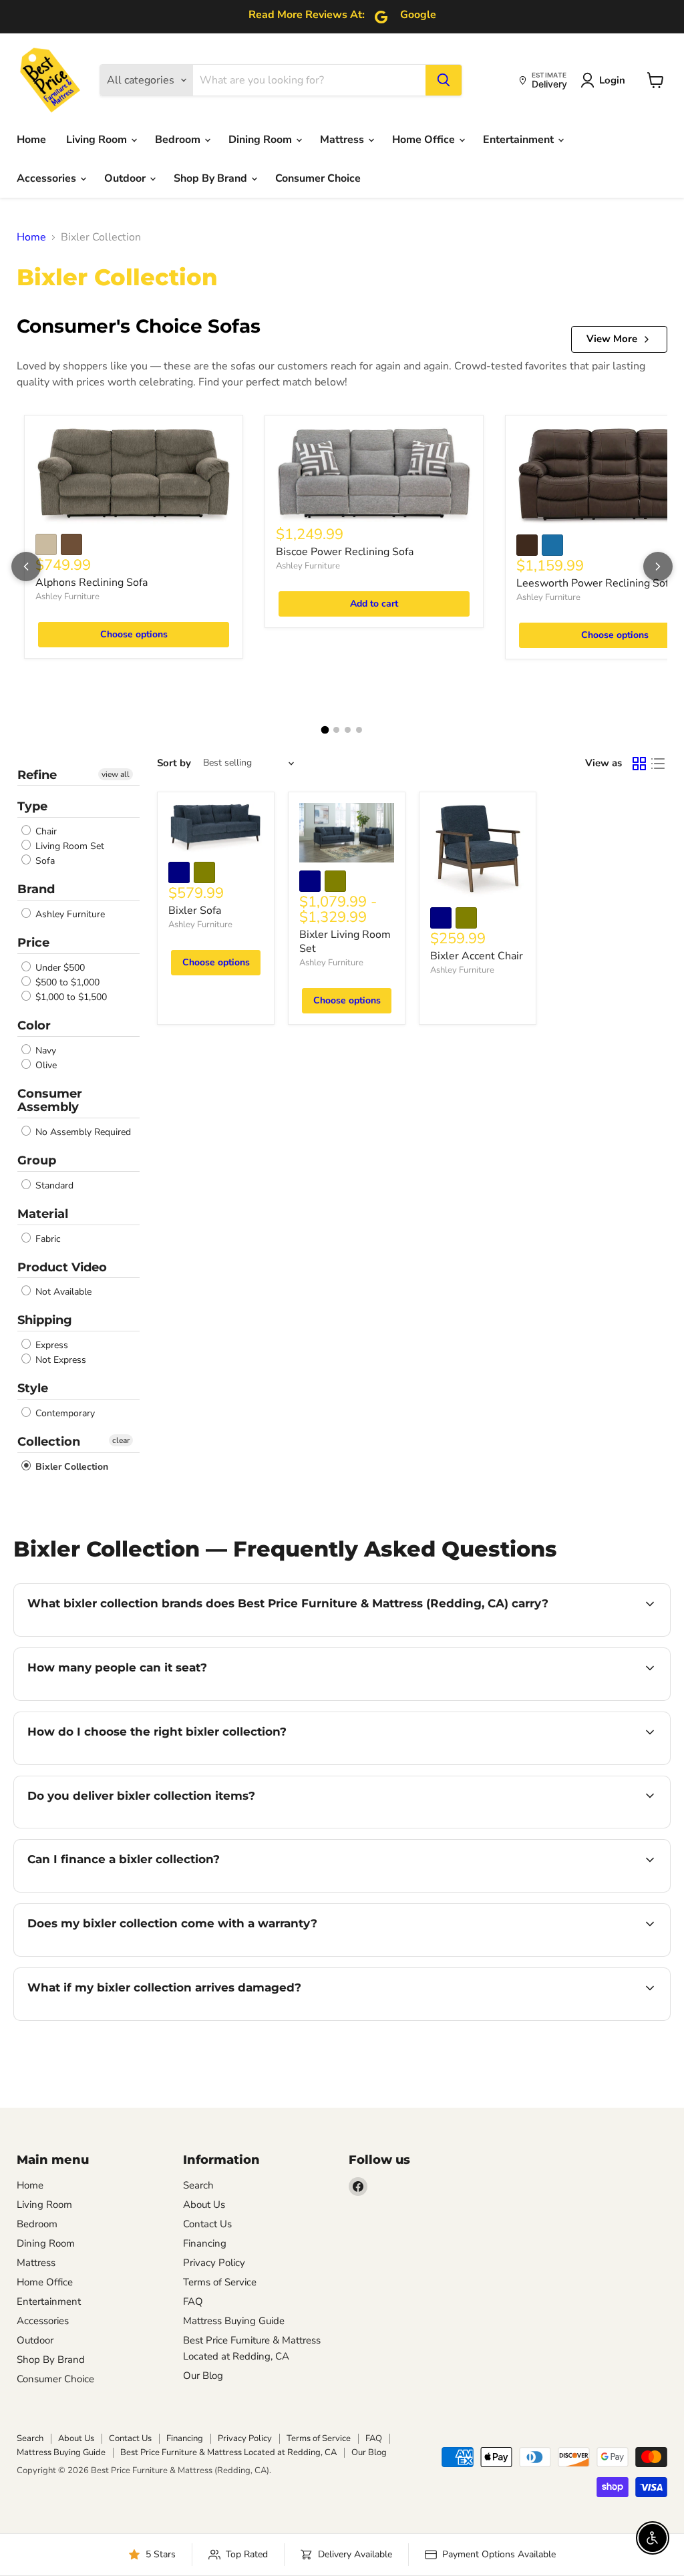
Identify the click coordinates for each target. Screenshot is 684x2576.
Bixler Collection (70, 1467)
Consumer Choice (318, 178)
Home (31, 140)
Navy (44, 1051)
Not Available (62, 1292)
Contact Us (207, 2224)
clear (121, 1440)
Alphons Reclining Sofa (92, 583)
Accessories (48, 178)
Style (33, 1388)
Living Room (98, 140)
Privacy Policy (214, 2263)
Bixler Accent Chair (477, 956)
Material (43, 1214)
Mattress (343, 140)
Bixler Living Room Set (345, 942)
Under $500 (59, 968)
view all (116, 774)
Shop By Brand (212, 178)
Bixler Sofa (195, 911)
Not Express (59, 1360)
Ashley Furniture (67, 597)
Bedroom (179, 140)
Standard (53, 1185)
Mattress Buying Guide (234, 2321)
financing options (136, 1891)
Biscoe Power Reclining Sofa (345, 552)
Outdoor (126, 178)
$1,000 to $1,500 (70, 997)
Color (34, 1025)
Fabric (46, 1239)
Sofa (44, 861)
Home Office (425, 140)
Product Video (62, 1267)
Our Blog (203, 2376)
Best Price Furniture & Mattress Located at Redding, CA (228, 2452)
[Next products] (658, 567)
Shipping (45, 1320)
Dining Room (262, 140)
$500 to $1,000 (66, 982)
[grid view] (639, 764)
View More (612, 339)
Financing (205, 2243)
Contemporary (64, 1413)
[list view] (658, 764)
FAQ (193, 2301)
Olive (45, 1065)
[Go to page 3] (348, 730)
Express (50, 1345)
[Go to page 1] (325, 730)
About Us (204, 2205)
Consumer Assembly (50, 1101)
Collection (49, 1442)
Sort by (174, 763)
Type (32, 806)
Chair (45, 831)
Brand (36, 889)
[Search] (444, 80)
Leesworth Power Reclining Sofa (595, 583)
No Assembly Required (82, 1132)
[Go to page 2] (336, 730)
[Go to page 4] (359, 730)
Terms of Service (220, 2282)
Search (198, 2185)
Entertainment (520, 140)
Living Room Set (68, 846)
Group (37, 1160)
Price (33, 943)
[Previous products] (26, 567)
